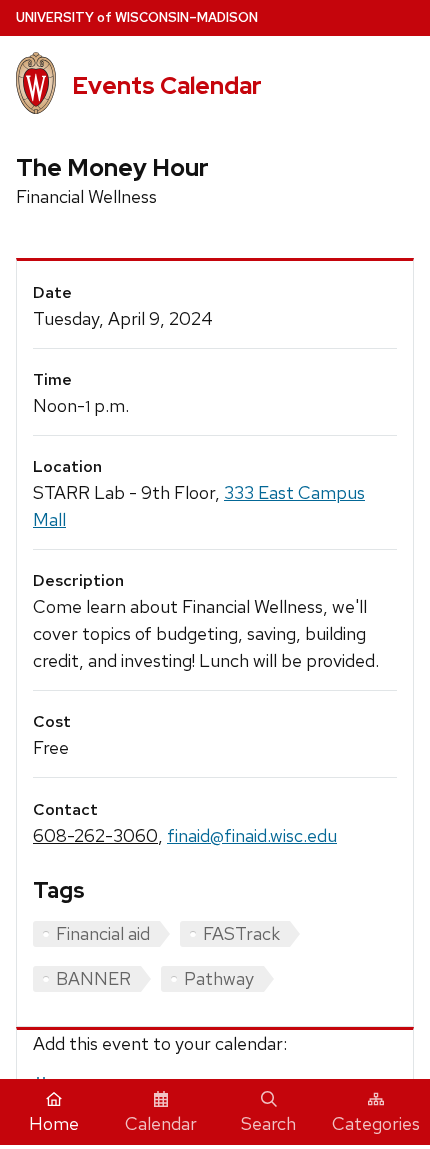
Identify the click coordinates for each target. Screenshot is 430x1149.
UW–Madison (137, 17)
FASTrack (241, 933)
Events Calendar (167, 85)
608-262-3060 (95, 835)
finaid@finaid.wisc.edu (252, 835)
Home (54, 1123)
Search (268, 1123)
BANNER (93, 978)
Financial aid (103, 933)
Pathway (219, 978)
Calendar (161, 1123)
